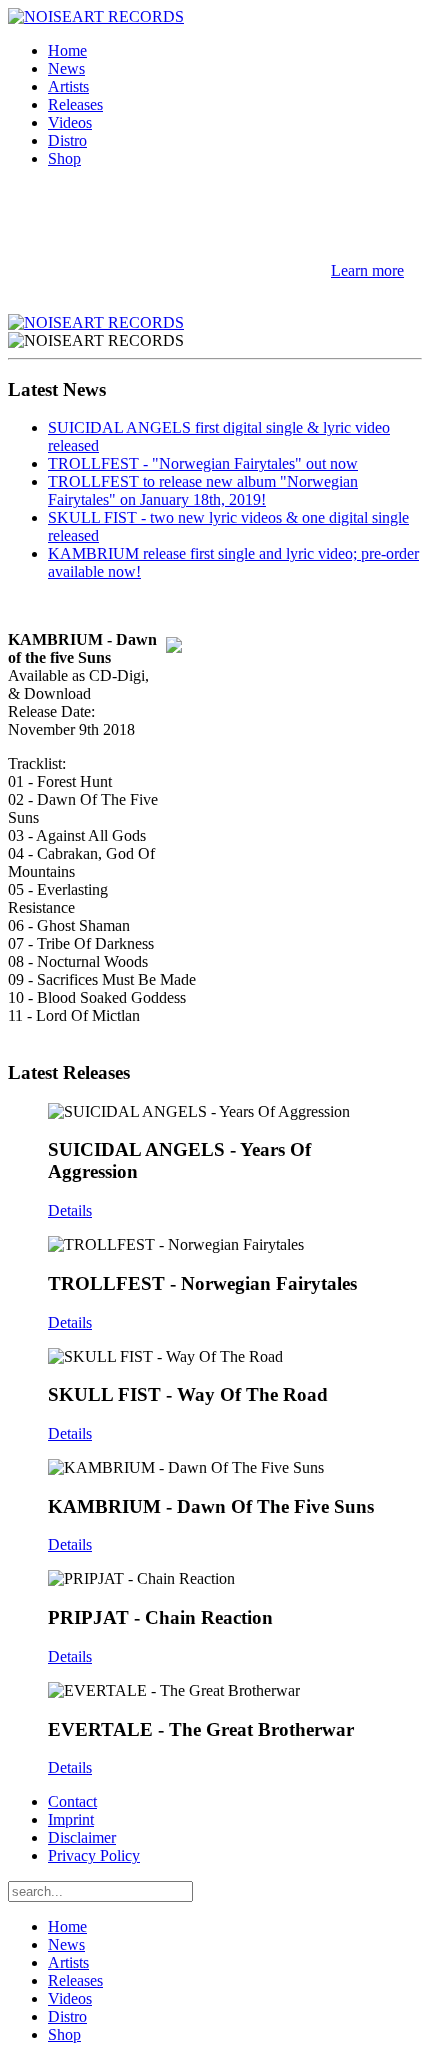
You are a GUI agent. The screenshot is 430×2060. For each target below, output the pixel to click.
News (66, 68)
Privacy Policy (94, 1855)
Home (67, 50)
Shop (64, 158)
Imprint (71, 1819)
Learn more (367, 270)
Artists (68, 86)
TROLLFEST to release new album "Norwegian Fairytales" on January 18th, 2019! (203, 490)
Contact (72, 1801)
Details (70, 1210)
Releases (75, 104)
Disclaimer (82, 1837)
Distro (67, 140)
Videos (70, 122)
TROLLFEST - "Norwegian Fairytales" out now (203, 463)
